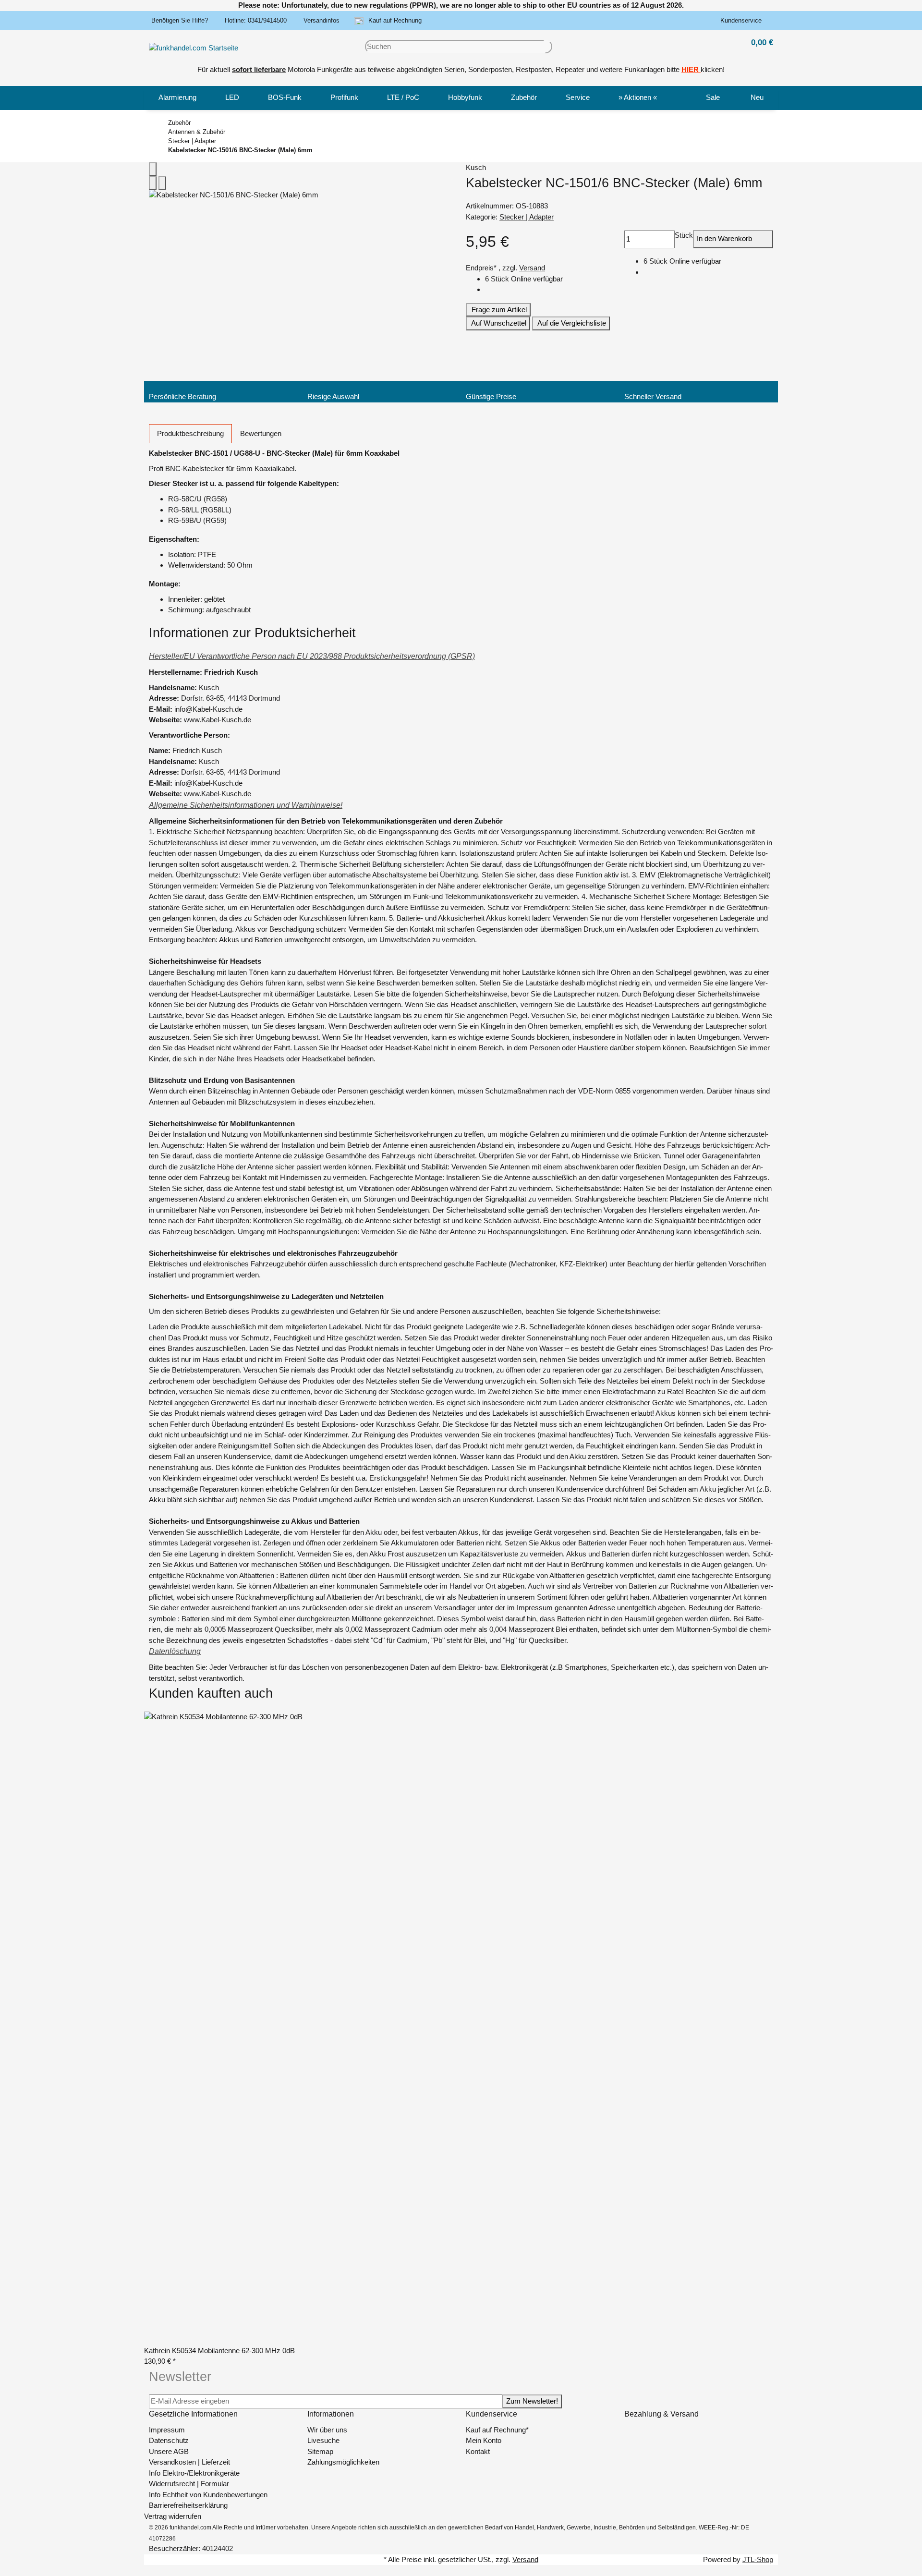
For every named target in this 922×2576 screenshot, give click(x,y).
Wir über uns (327, 2430)
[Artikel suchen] (548, 47)
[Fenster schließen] (153, 169)
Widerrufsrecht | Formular (189, 2484)
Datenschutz (169, 2440)
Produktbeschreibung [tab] (190, 433)
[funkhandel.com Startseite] (194, 47)
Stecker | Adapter (527, 217)
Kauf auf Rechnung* (497, 2430)
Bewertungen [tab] (261, 433)
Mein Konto (484, 2440)
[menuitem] (177, 98)
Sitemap (320, 2451)
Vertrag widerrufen (173, 2516)
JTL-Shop (758, 2559)
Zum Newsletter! (532, 2401)
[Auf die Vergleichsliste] (153, 183)
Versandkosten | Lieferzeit (189, 2462)
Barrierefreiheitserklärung (188, 2505)
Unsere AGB (169, 2451)
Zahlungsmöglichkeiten (343, 2462)
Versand (532, 268)
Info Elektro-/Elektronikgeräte (194, 2473)
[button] (743, 21)
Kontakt (478, 2451)
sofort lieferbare (259, 69)
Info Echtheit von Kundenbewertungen (208, 2495)
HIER (690, 69)
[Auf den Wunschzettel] (162, 183)
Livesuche (323, 2440)
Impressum (167, 2430)
